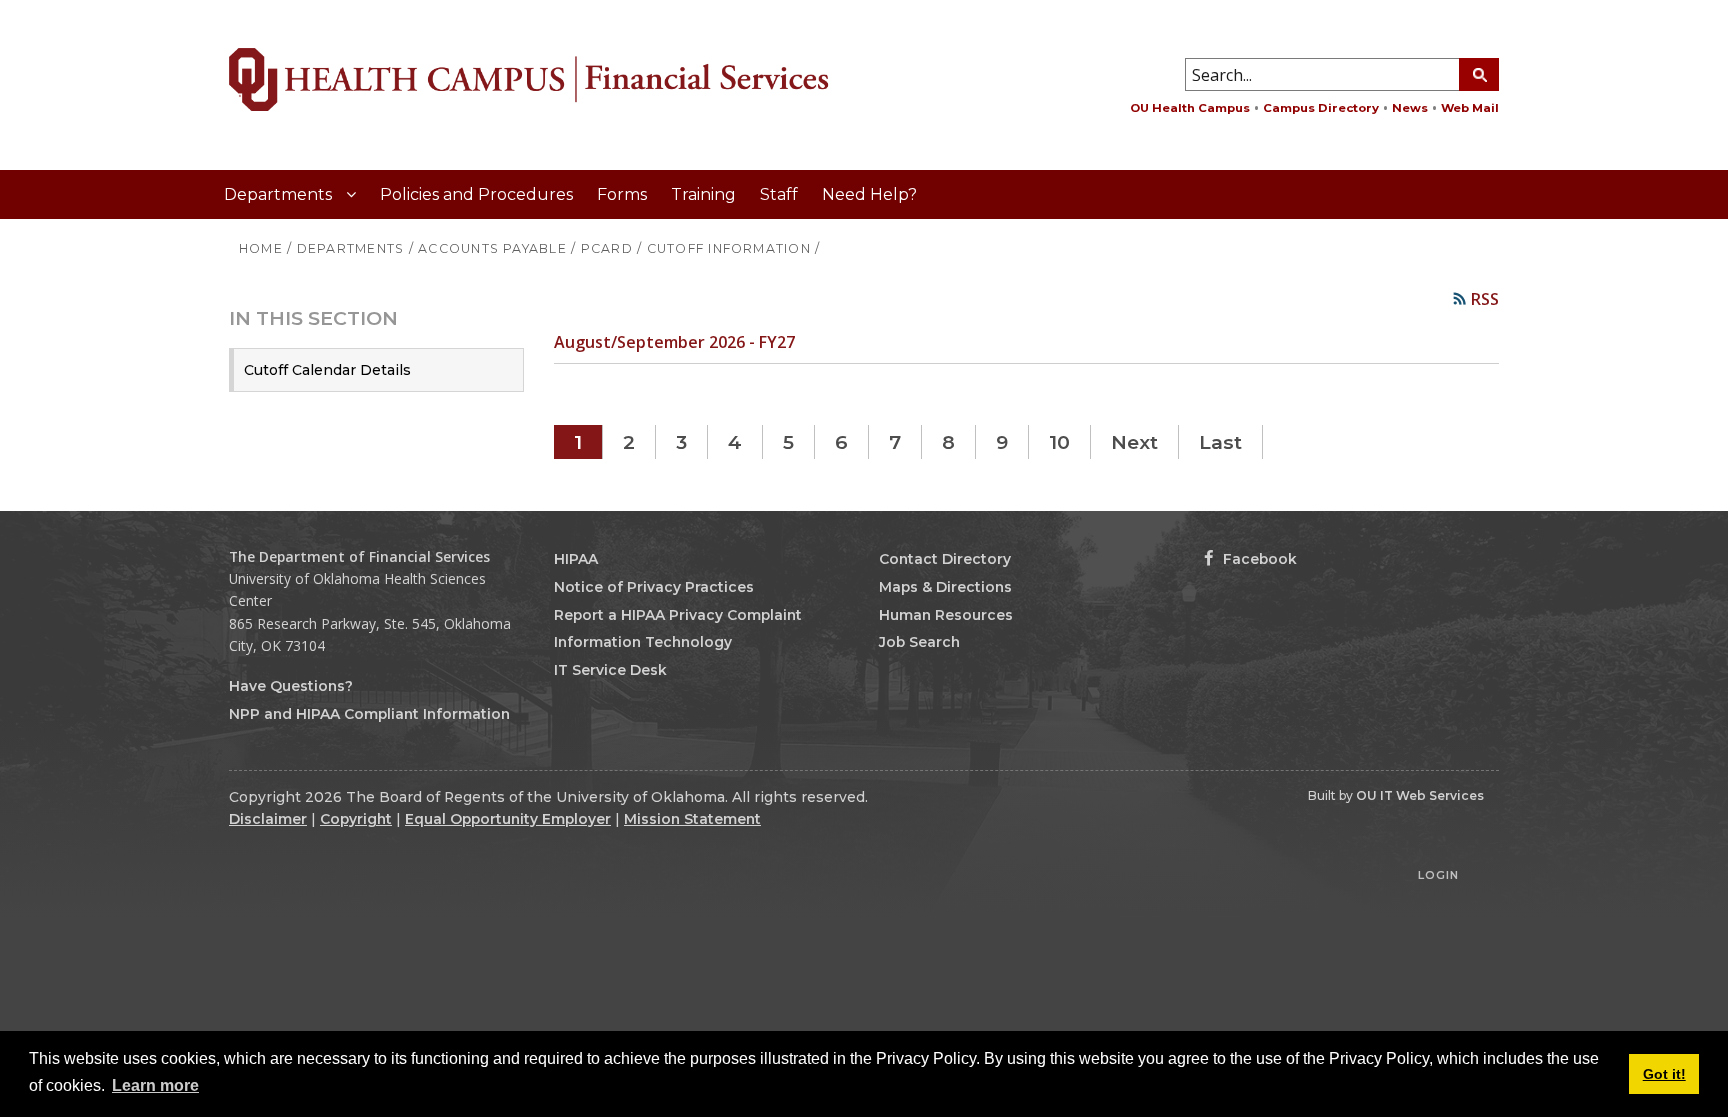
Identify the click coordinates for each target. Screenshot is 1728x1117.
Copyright (356, 819)
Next (1134, 442)
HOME (261, 248)
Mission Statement (692, 819)
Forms (622, 194)
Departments (280, 194)
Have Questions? (291, 686)
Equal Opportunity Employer (508, 819)
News (1410, 108)
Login (1438, 875)
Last (1220, 442)
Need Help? (869, 194)
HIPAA (576, 559)
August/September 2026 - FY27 (674, 342)
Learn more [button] (155, 1085)
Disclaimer (268, 819)
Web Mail (1470, 108)
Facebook (1258, 559)
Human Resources (946, 615)
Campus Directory (1321, 108)
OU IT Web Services (1420, 795)
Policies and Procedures (476, 194)
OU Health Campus (1190, 108)
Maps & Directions (945, 587)
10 (1059, 442)
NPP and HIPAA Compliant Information (369, 714)
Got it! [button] (1664, 1074)
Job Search (919, 642)
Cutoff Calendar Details (327, 370)
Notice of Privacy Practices (654, 587)
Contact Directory (945, 559)
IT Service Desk (610, 670)
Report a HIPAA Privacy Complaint (678, 615)
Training (703, 194)
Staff (779, 194)
